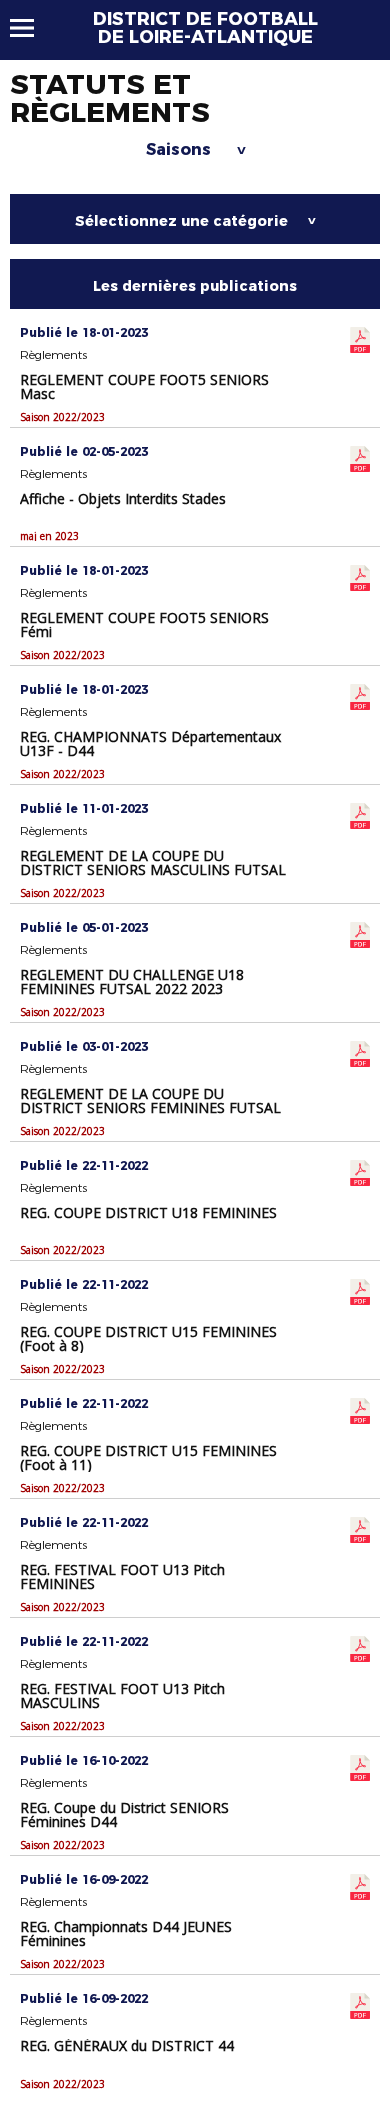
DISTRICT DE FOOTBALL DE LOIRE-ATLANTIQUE (205, 28)
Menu (31, 28)
